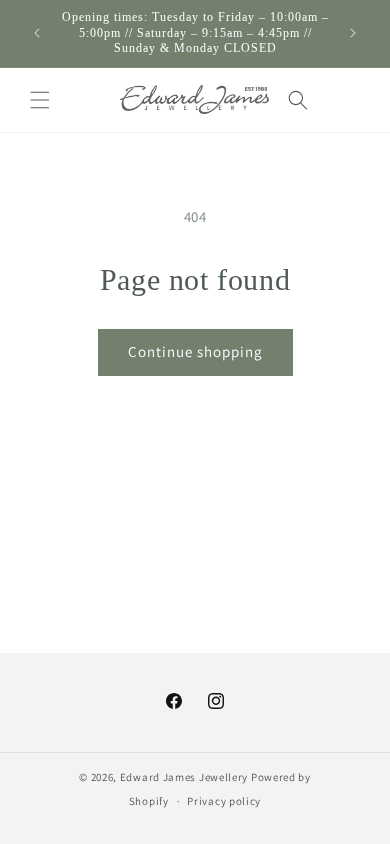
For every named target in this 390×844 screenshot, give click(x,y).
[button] (40, 100)
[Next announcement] (353, 33)
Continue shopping (195, 351)
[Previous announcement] (37, 33)
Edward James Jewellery (185, 777)
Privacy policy (224, 801)
